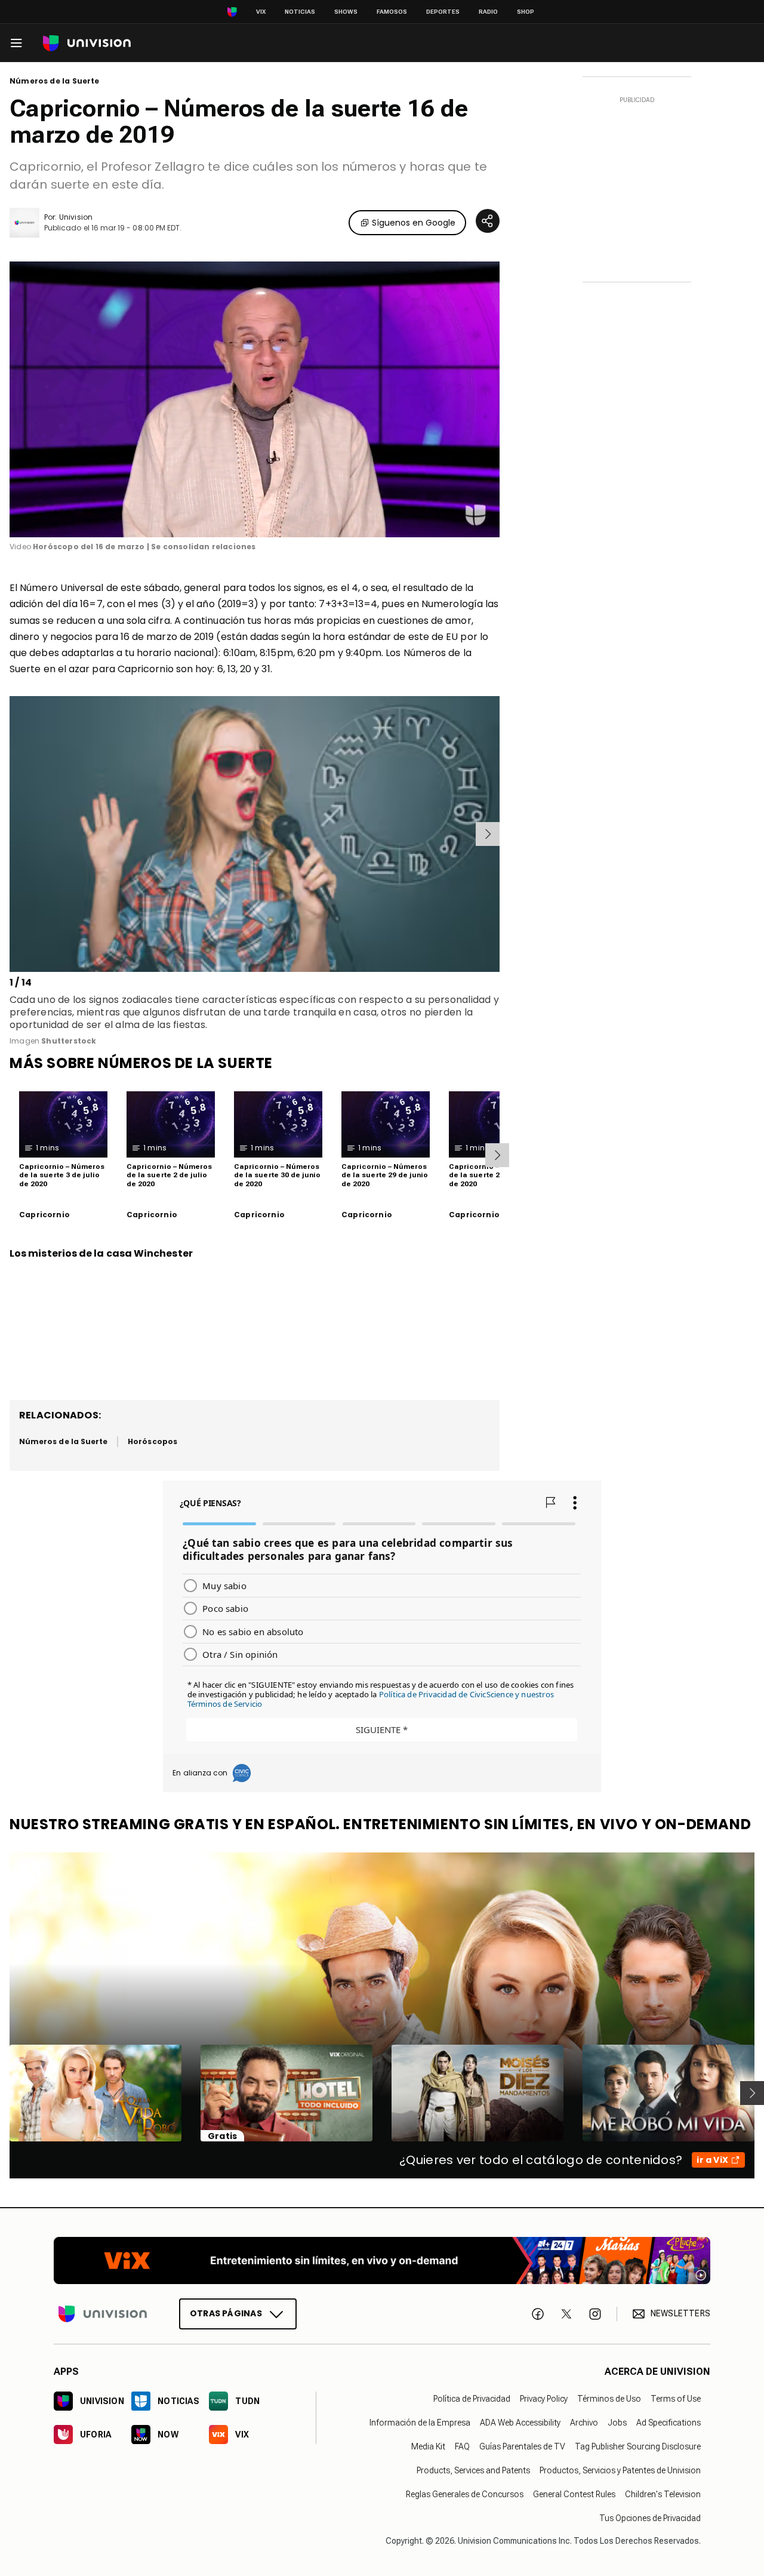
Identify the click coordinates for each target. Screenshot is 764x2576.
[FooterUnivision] (103, 2314)
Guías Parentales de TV (522, 2446)
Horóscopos (153, 1441)
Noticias (300, 12)
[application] (255, 399)
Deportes (443, 12)
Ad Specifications (668, 2423)
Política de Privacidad (472, 2399)
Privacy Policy (544, 2399)
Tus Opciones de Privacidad (650, 2518)
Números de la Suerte (55, 81)
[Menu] (16, 43)
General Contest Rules (574, 2494)
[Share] (488, 221)
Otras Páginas (226, 2313)
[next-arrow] (488, 834)
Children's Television (663, 2494)
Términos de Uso (609, 2399)
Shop (526, 12)
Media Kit (428, 2446)
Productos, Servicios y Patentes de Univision (620, 2470)
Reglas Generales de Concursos (465, 2494)
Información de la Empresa (420, 2423)
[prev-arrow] (12, 834)
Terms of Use (676, 2399)
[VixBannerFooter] (382, 2260)
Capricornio (44, 1215)
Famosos (392, 12)
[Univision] (87, 43)
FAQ (462, 2446)
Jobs (617, 2423)
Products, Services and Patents (473, 2470)
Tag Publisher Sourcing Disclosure (638, 2446)
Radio (488, 12)
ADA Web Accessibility (520, 2423)
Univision (76, 217)
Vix (261, 12)
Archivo (584, 2423)
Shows (346, 12)
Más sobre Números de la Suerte (141, 1063)
